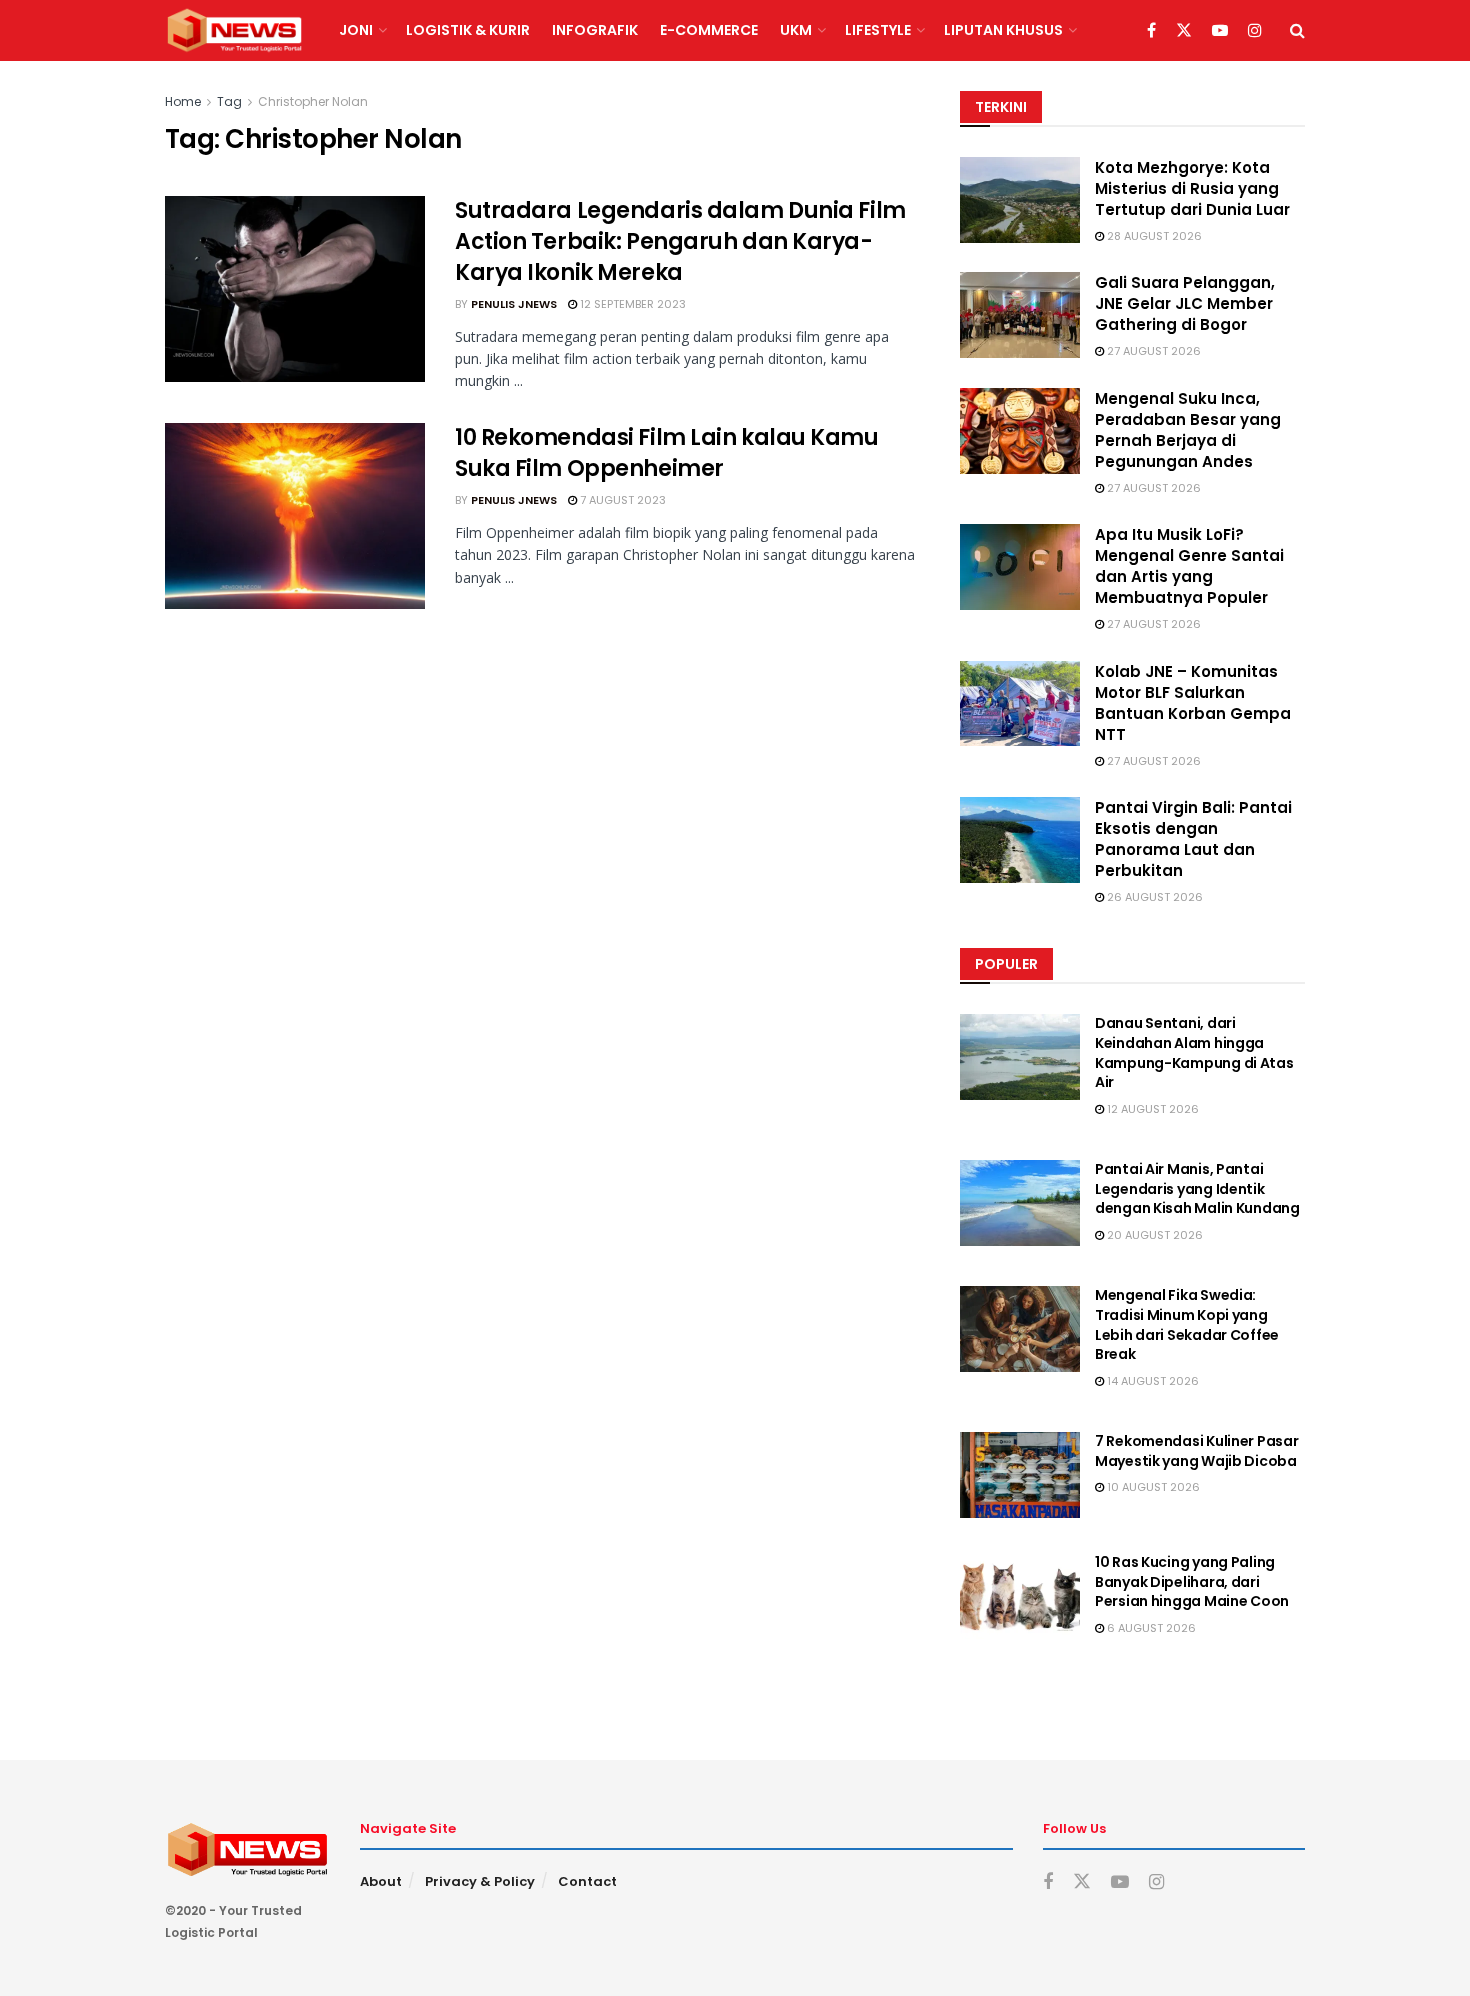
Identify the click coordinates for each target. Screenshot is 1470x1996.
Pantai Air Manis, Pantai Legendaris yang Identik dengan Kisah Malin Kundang (1197, 1188)
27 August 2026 (1152, 351)
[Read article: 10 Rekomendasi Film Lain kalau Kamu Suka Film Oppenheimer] (295, 516)
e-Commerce (709, 30)
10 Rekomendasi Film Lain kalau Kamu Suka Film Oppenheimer (667, 453)
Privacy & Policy (480, 1881)
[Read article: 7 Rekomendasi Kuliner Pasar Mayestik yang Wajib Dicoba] (1020, 1475)
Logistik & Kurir (468, 30)
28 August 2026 (1153, 236)
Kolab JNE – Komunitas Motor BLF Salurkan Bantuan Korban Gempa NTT (1193, 703)
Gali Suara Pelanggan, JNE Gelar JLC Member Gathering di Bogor (1185, 303)
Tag (229, 101)
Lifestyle (878, 30)
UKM (796, 30)
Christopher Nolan (313, 101)
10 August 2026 (1152, 1487)
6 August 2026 (1150, 1628)
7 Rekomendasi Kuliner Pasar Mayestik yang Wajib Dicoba (1196, 1451)
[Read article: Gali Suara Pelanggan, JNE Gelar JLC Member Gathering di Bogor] (1020, 315)
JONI (356, 30)
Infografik (595, 30)
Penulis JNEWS (514, 304)
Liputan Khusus (1003, 30)
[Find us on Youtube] (1220, 31)
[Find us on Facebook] (1151, 31)
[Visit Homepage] (234, 31)
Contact (587, 1881)
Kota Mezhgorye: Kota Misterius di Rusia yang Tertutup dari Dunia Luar (1192, 188)
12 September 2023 (631, 304)
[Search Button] (1297, 30)
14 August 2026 (1151, 1381)
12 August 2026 (1151, 1109)
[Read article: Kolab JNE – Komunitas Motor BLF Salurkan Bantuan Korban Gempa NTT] (1020, 704)
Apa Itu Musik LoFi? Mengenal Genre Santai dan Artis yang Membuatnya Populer (1189, 566)
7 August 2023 (621, 500)
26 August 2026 (1153, 897)
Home (183, 101)
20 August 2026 (1153, 1235)
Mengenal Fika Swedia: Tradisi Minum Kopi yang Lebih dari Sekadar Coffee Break (1187, 1324)
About (381, 1881)
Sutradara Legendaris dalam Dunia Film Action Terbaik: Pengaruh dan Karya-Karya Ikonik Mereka (680, 241)
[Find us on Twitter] (1184, 31)
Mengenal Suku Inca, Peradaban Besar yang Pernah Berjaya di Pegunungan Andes (1188, 430)
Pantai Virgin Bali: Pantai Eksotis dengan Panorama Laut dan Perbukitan (1193, 839)
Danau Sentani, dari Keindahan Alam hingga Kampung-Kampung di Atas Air (1194, 1052)
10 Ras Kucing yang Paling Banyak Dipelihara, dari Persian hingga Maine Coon (1192, 1581)
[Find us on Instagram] (1255, 31)
